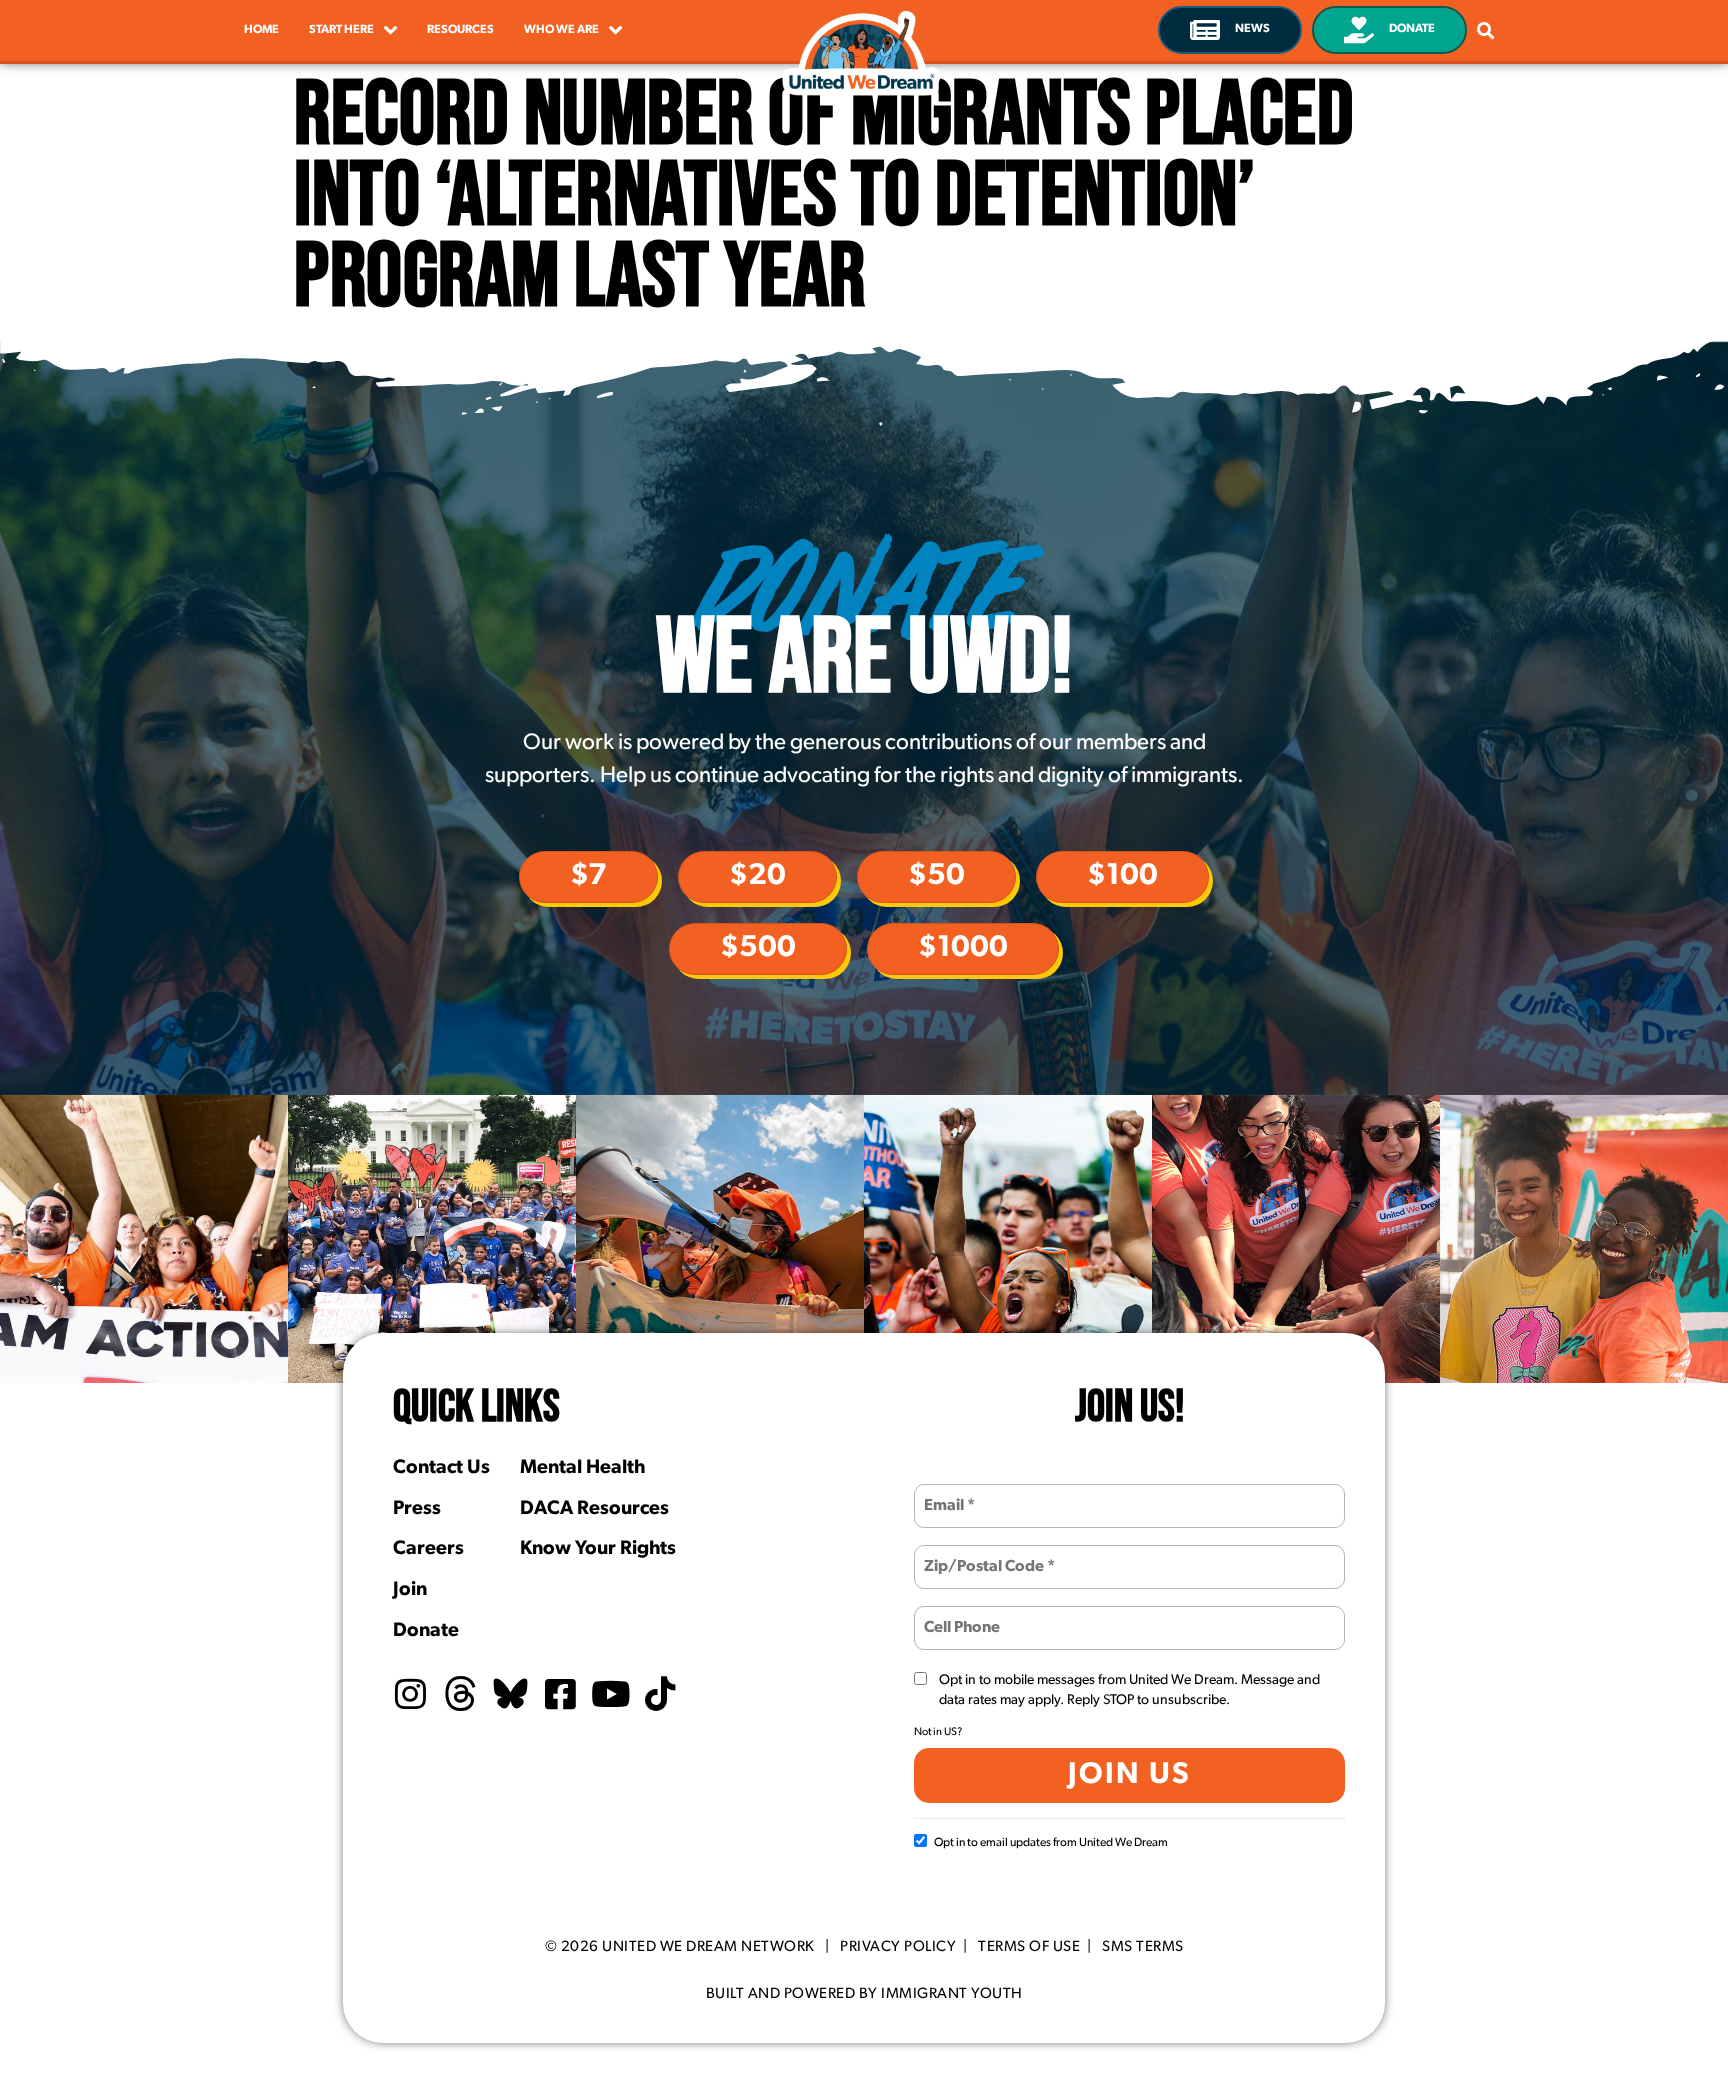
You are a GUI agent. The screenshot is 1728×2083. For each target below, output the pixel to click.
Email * (947, 1493)
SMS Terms (1143, 1947)
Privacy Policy (898, 1947)
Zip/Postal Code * (979, 1554)
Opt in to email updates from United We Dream (1051, 1843)
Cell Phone (959, 1615)
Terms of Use (1029, 1947)
